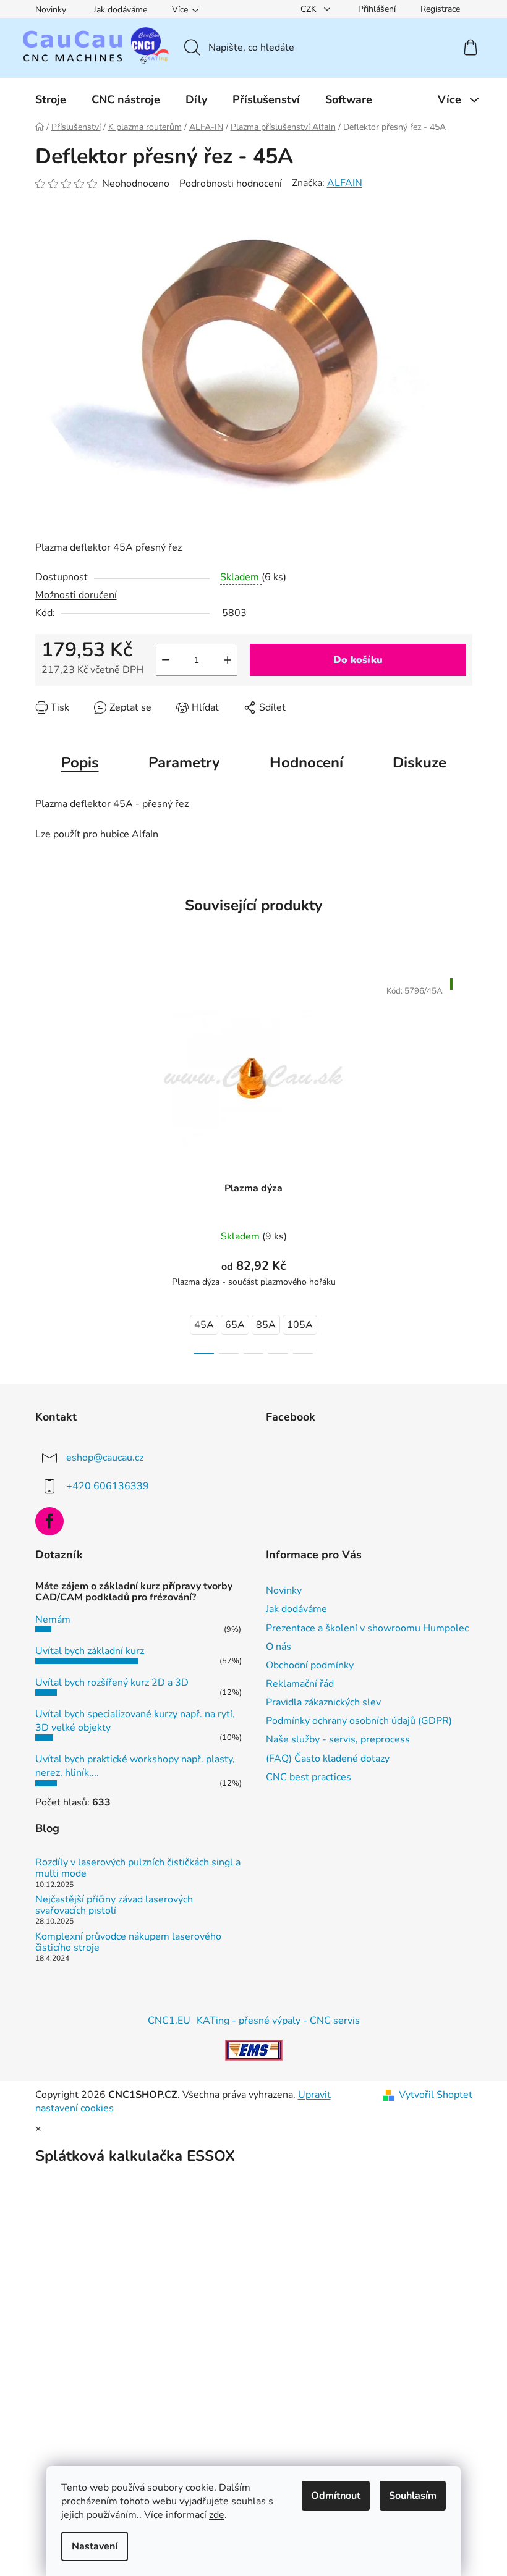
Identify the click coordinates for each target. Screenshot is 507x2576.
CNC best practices (309, 1777)
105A (300, 1325)
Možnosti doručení (76, 595)
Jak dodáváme (120, 10)
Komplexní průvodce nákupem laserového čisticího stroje (128, 1942)
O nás (279, 1647)
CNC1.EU (169, 2021)
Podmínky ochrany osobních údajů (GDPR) (359, 1721)
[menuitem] (51, 99)
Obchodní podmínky (310, 1665)
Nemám (53, 1620)
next (462, 1162)
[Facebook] (49, 1521)
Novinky (51, 10)
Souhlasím (413, 2496)
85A (266, 1325)
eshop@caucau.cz (105, 1457)
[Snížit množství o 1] (166, 660)
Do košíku (358, 660)
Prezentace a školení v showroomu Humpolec (367, 1628)
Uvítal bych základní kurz (90, 1651)
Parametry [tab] (184, 762)
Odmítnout (336, 2496)
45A (204, 1325)
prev (45, 1162)
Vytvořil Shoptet (436, 2095)
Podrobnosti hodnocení (231, 184)
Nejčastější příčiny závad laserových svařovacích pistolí (114, 1905)
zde (217, 2515)
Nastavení (95, 2546)
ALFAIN (345, 183)
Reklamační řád (300, 1684)
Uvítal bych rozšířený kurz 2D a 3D (112, 1683)
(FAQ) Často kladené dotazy (328, 1759)
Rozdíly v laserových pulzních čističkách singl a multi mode (138, 1868)
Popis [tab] (80, 762)
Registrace (440, 9)
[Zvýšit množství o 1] (228, 660)
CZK (310, 9)
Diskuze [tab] (420, 762)
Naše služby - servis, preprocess (338, 1739)
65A (235, 1325)
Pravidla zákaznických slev (323, 1702)
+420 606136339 (108, 1485)
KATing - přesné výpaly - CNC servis (278, 2021)
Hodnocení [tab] (306, 762)
